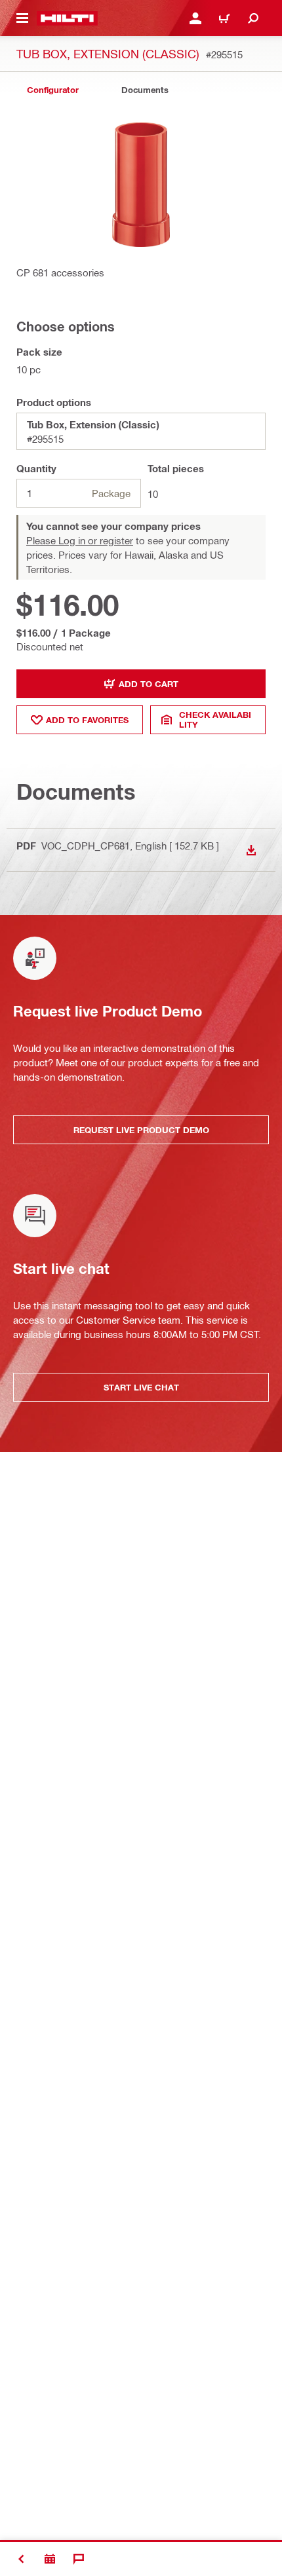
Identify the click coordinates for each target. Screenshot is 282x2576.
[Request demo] (50, 2559)
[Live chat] (79, 2559)
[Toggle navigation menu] (22, 18)
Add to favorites (87, 720)
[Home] (67, 18)
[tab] (52, 90)
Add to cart (149, 684)
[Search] (253, 18)
